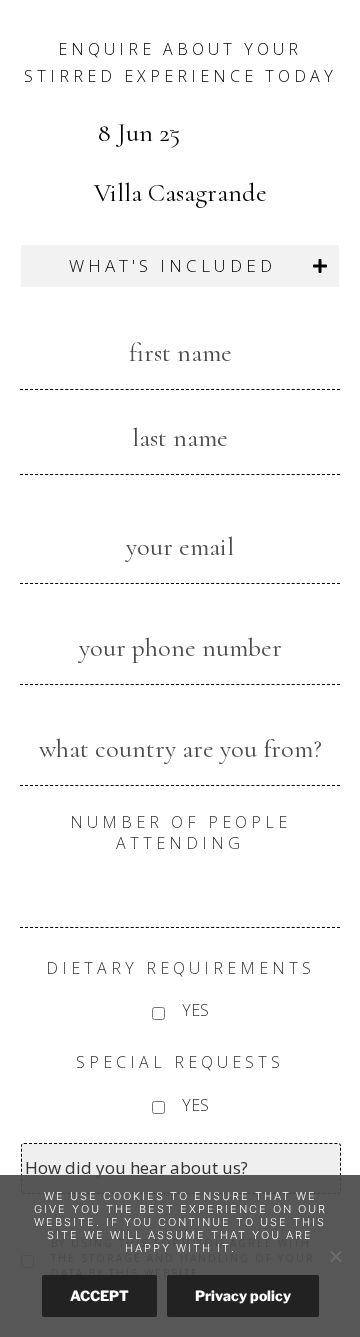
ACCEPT (99, 1295)
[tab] (180, 266)
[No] (335, 1256)
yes (195, 1010)
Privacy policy (243, 1295)
